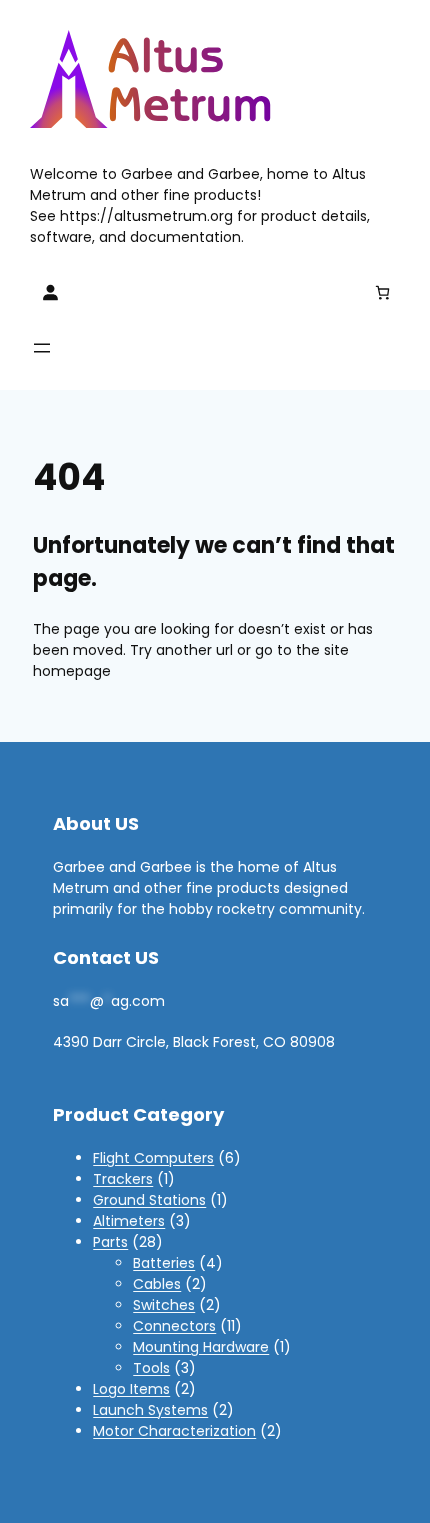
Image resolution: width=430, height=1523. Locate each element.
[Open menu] (42, 348)
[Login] (50, 292)
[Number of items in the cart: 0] (382, 292)
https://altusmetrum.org (146, 216)
